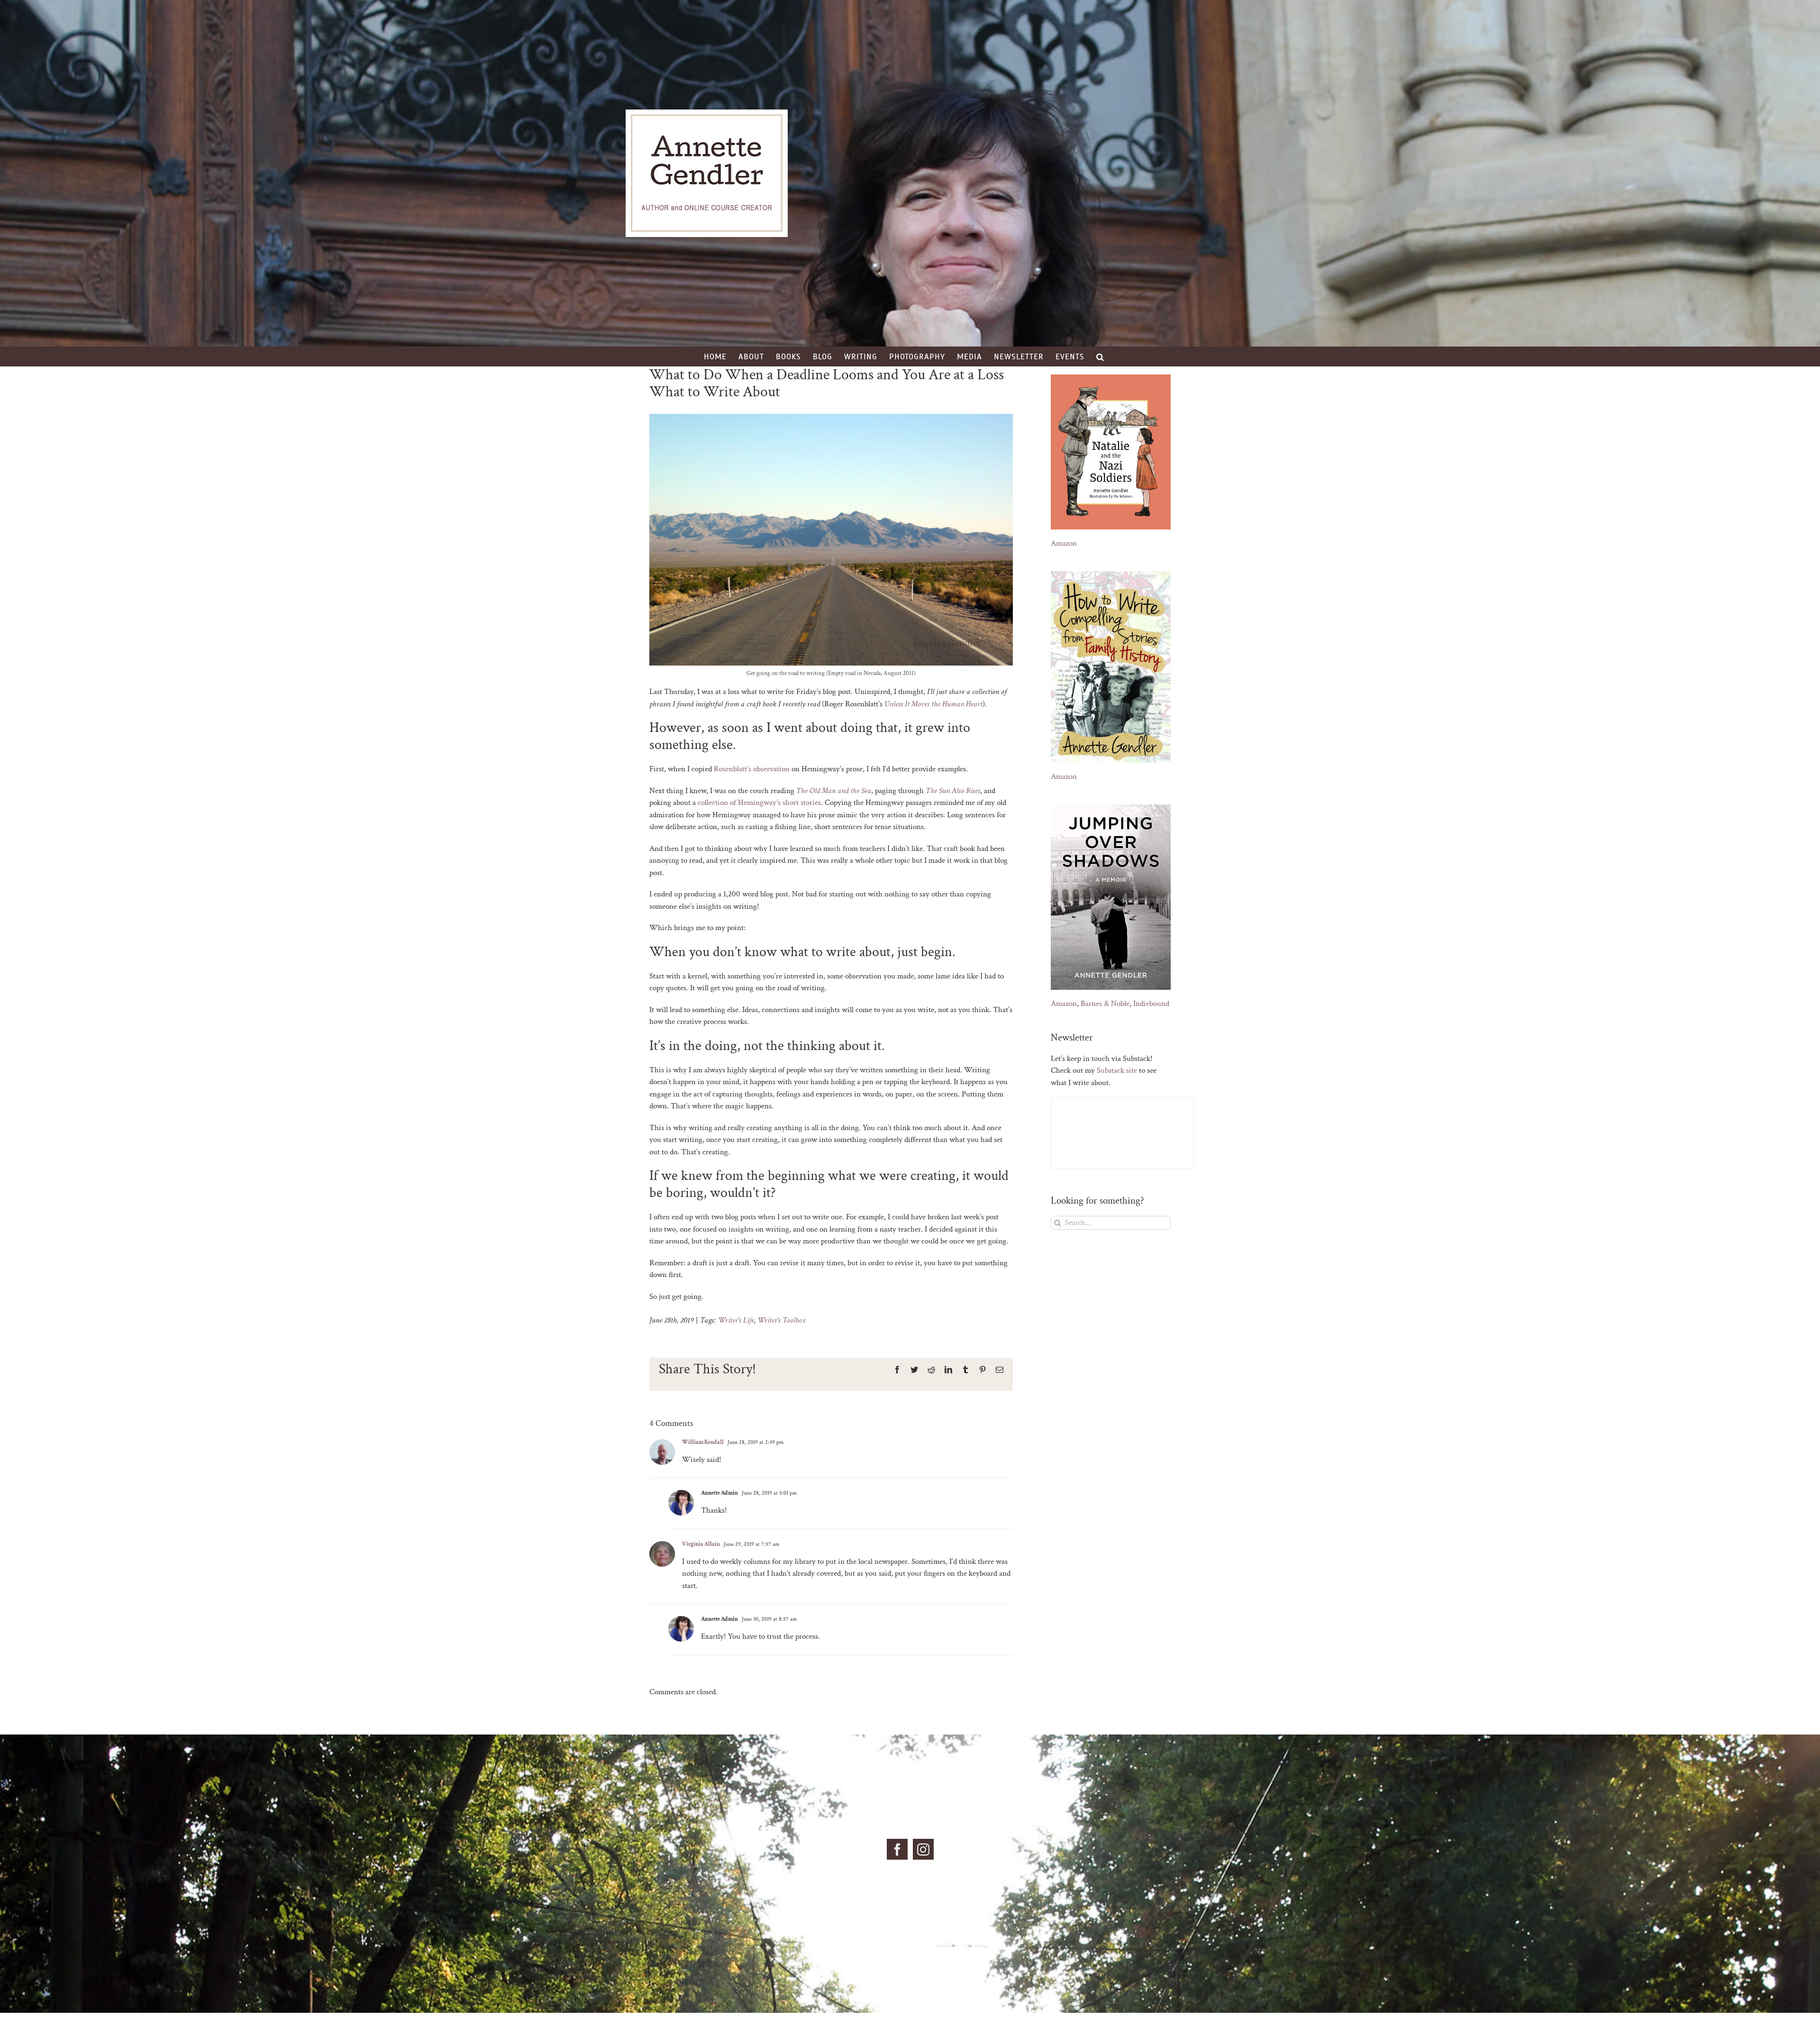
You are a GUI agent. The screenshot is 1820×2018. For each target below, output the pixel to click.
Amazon (1064, 543)
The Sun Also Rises (953, 791)
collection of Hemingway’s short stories (759, 803)
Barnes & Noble (1105, 1004)
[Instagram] (923, 1849)
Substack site (1117, 1070)
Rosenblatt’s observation (752, 769)
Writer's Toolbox (782, 1320)
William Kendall (703, 1442)
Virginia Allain (701, 1544)
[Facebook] (897, 1849)
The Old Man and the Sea (834, 791)
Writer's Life (736, 1320)
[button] (1100, 356)
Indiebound (1151, 1004)
